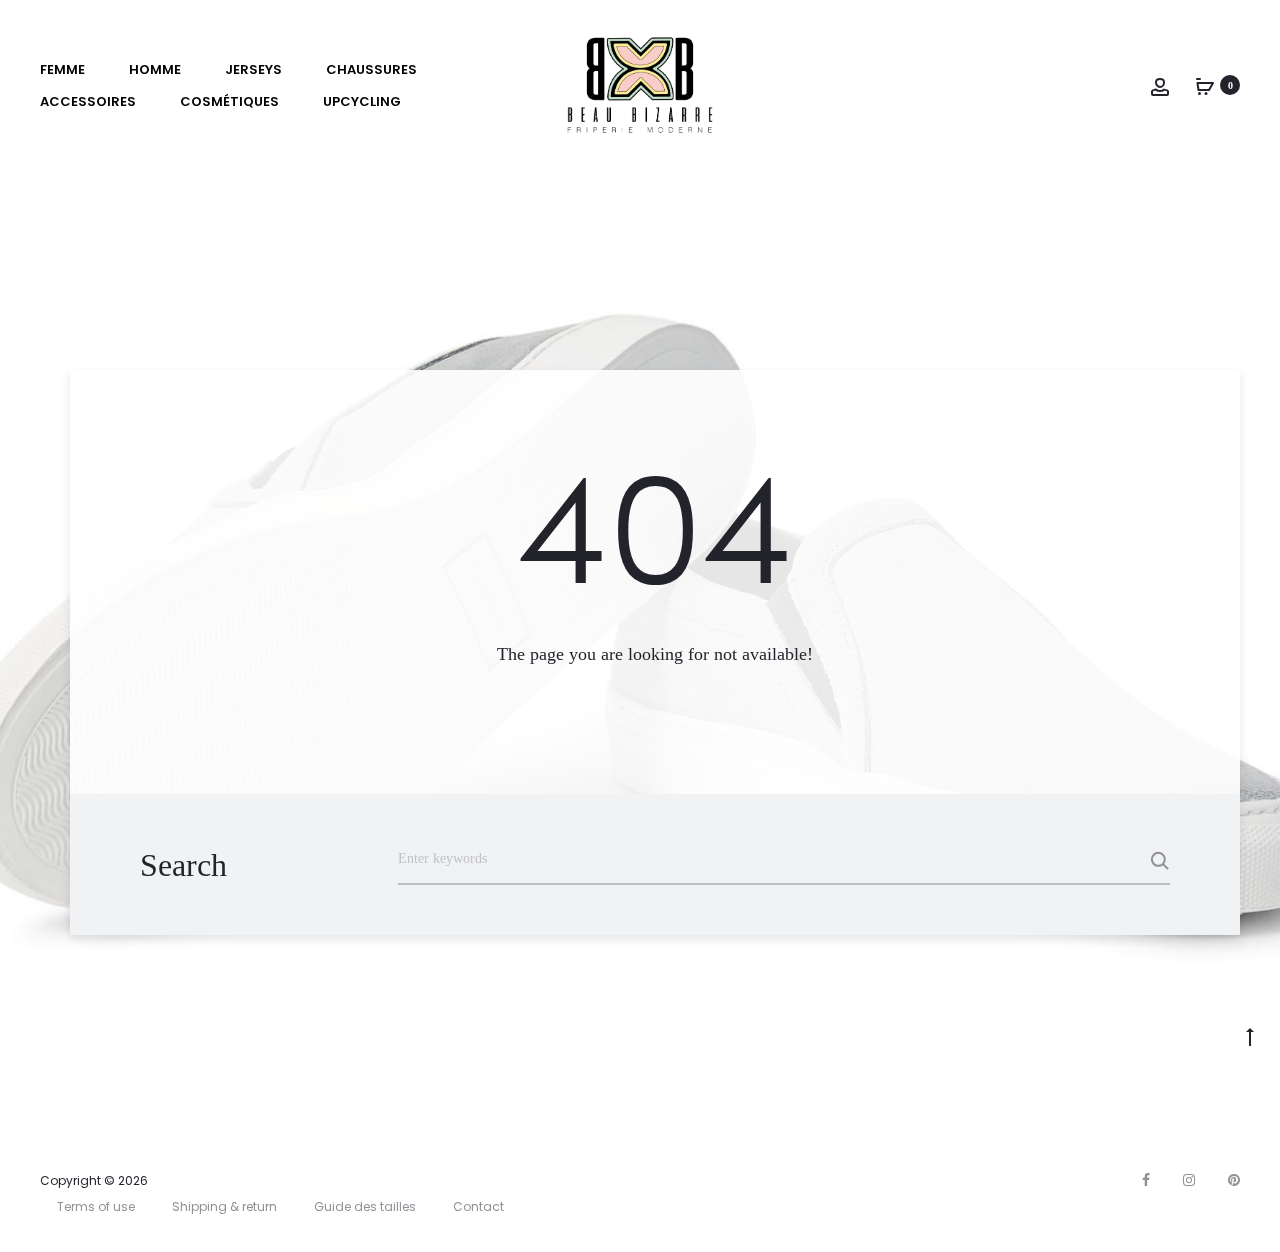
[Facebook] (1146, 1180)
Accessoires (88, 101)
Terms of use (96, 1206)
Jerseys (253, 69)
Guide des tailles (365, 1206)
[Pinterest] (1234, 1180)
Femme (62, 69)
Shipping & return (224, 1206)
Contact (478, 1206)
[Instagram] (1189, 1180)
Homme (155, 69)
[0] (1205, 85)
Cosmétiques (229, 101)
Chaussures (371, 69)
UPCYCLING (362, 101)
